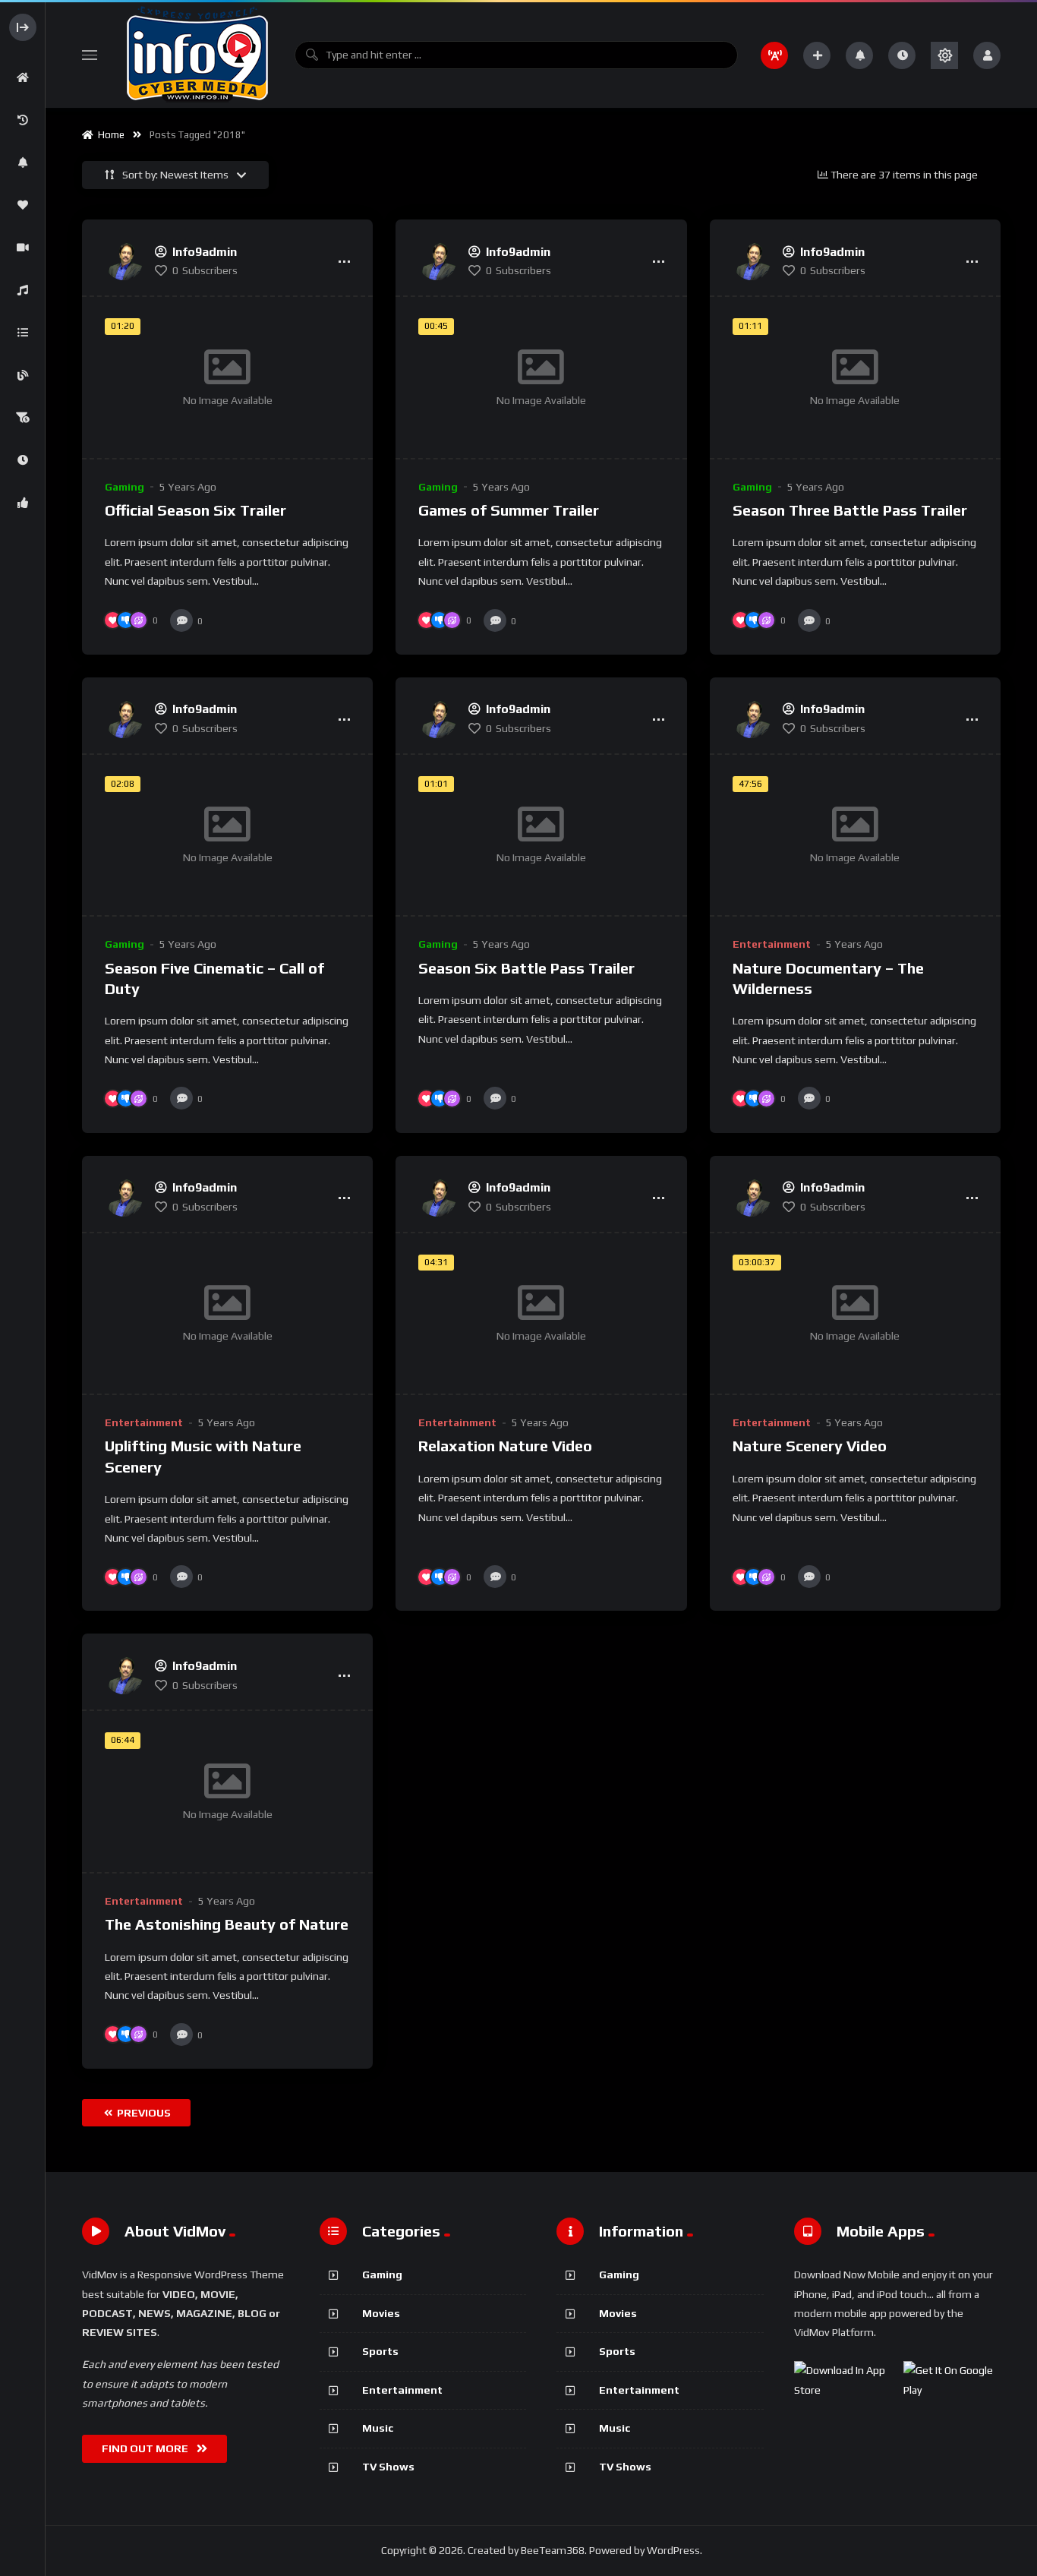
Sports (380, 2351)
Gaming (125, 487)
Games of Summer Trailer (509, 510)
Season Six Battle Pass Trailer (526, 968)
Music (378, 2428)
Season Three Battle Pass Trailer (850, 510)
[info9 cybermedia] (196, 55)
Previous (143, 2113)
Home (109, 135)
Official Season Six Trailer (195, 510)
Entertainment (772, 944)
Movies (381, 2313)
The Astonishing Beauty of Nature (227, 1924)
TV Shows (388, 2467)
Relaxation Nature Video (505, 1446)
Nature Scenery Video (810, 1446)
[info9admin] (124, 261)
